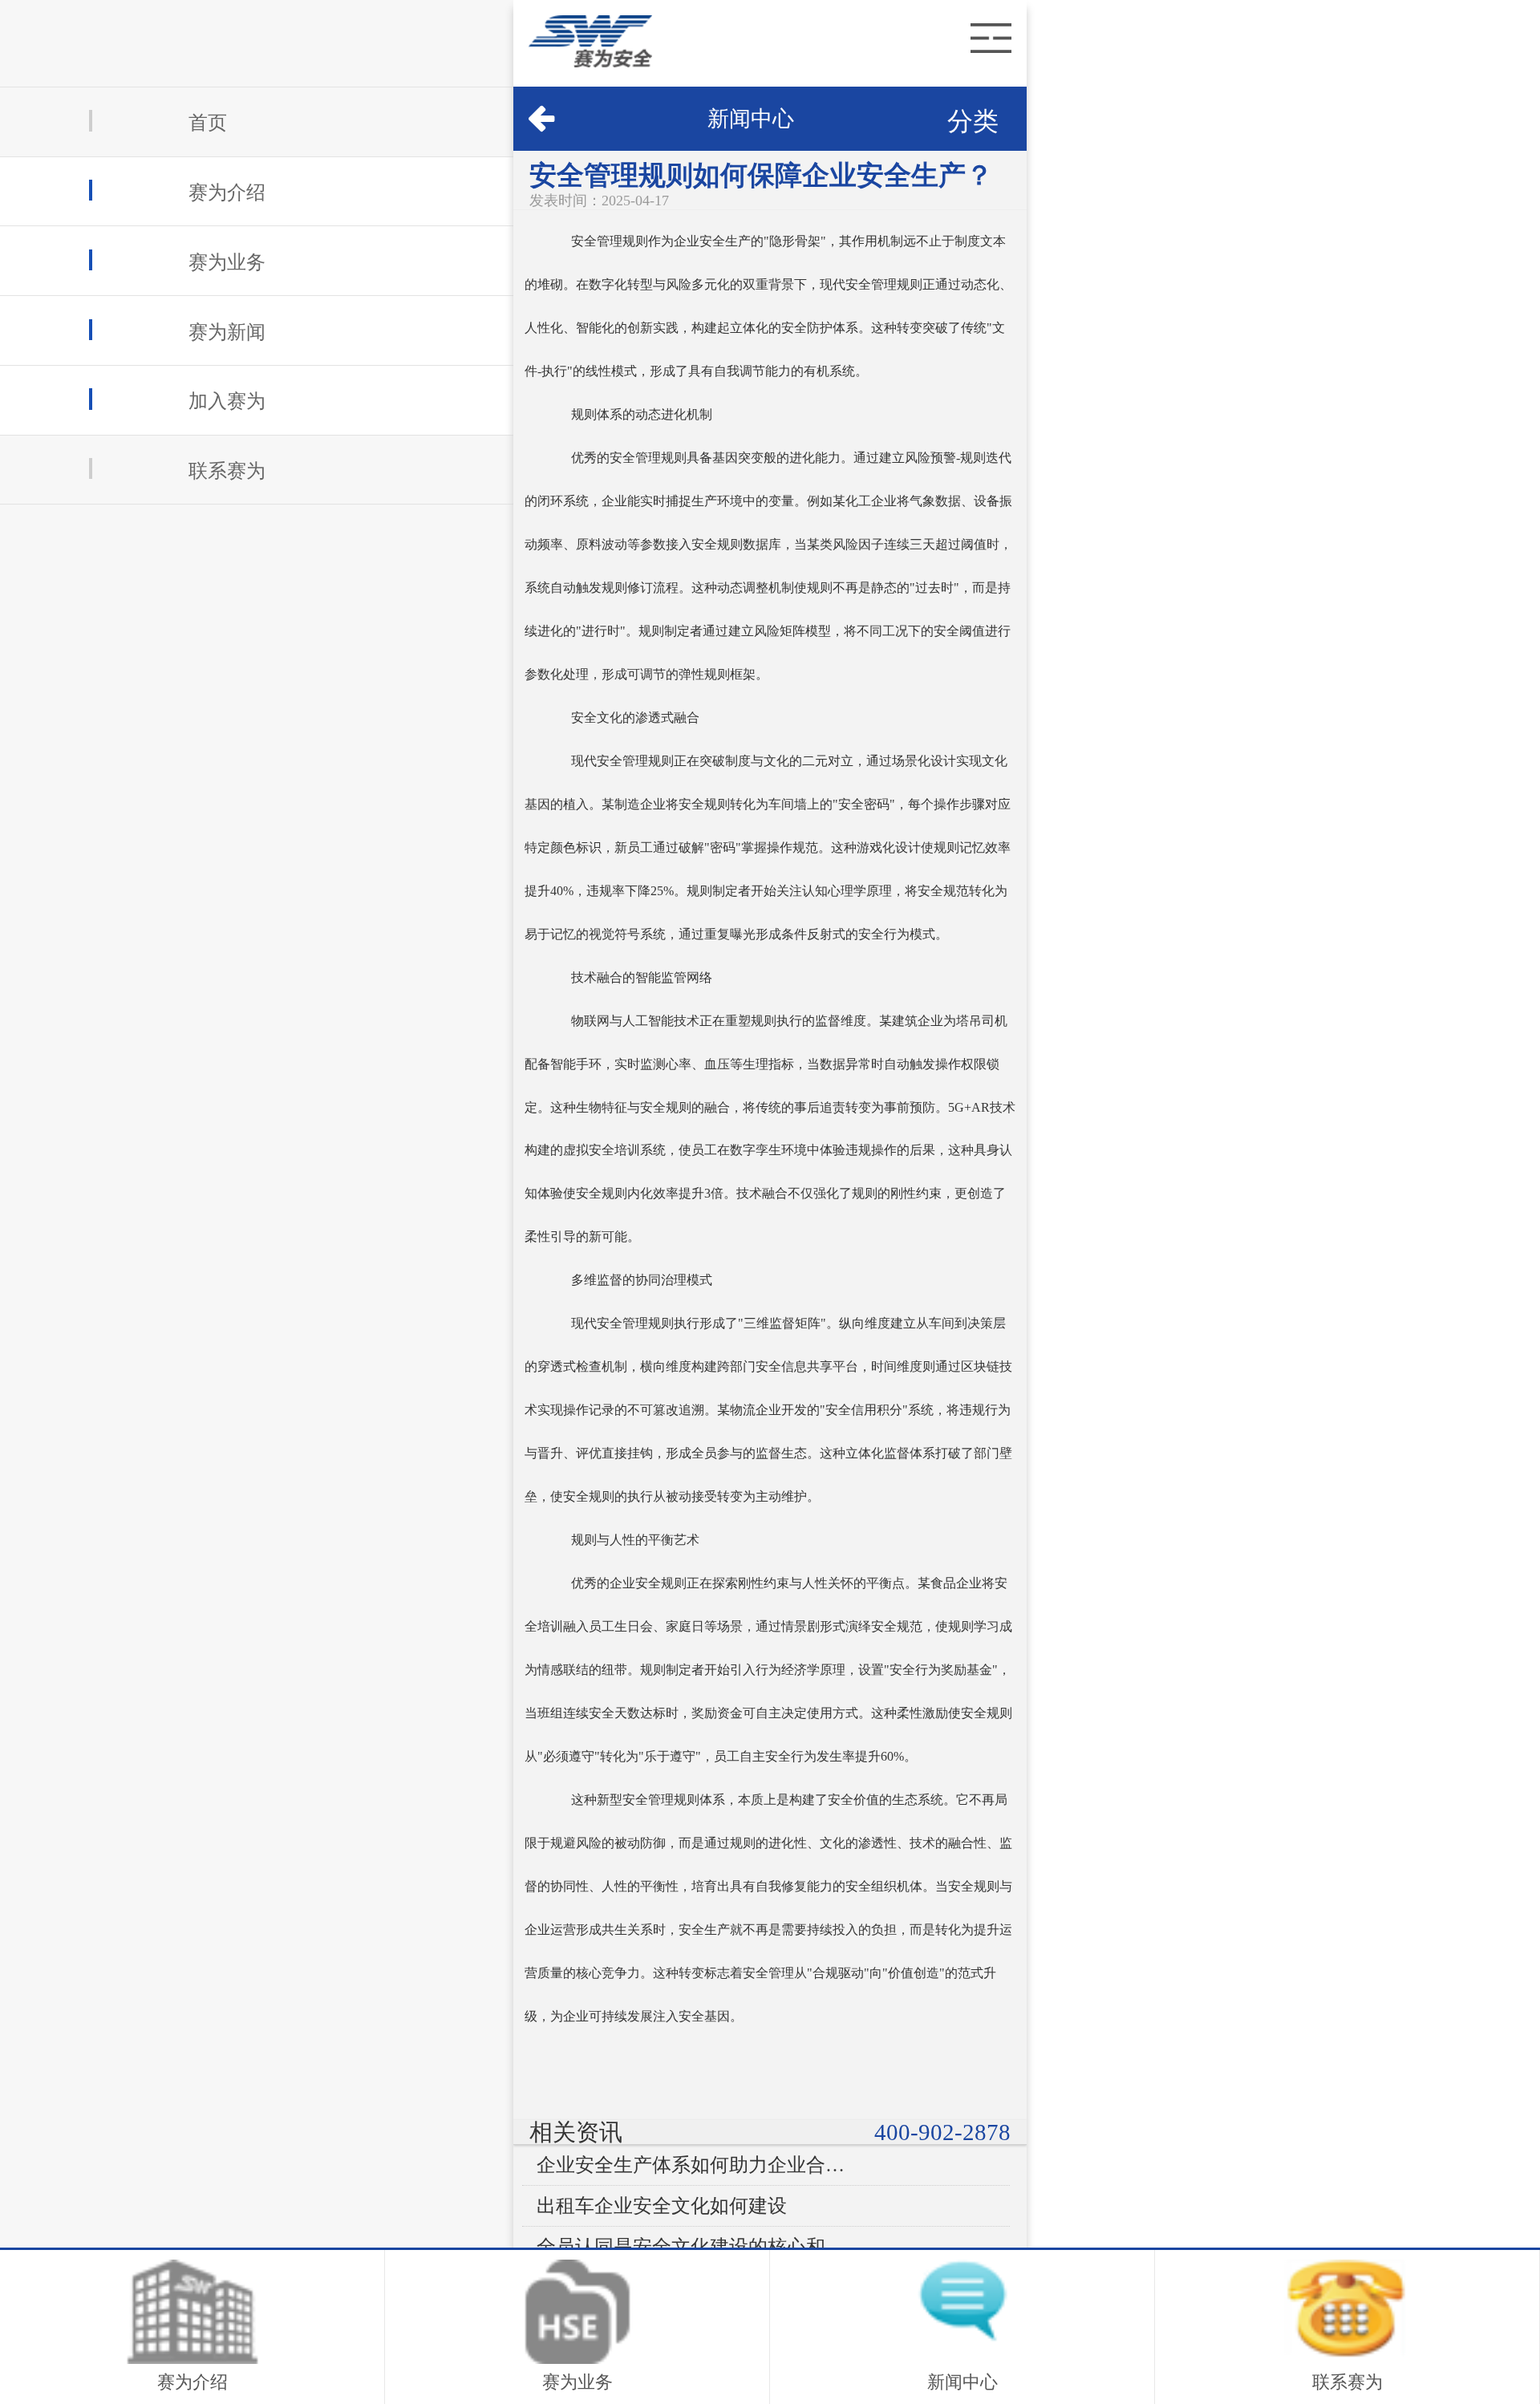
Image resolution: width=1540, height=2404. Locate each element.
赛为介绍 (227, 192)
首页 (208, 123)
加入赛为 (227, 401)
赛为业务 (227, 262)
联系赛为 (227, 470)
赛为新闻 (227, 332)
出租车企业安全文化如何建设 (662, 2206)
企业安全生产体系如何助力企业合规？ (695, 2165)
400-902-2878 (942, 2132)
